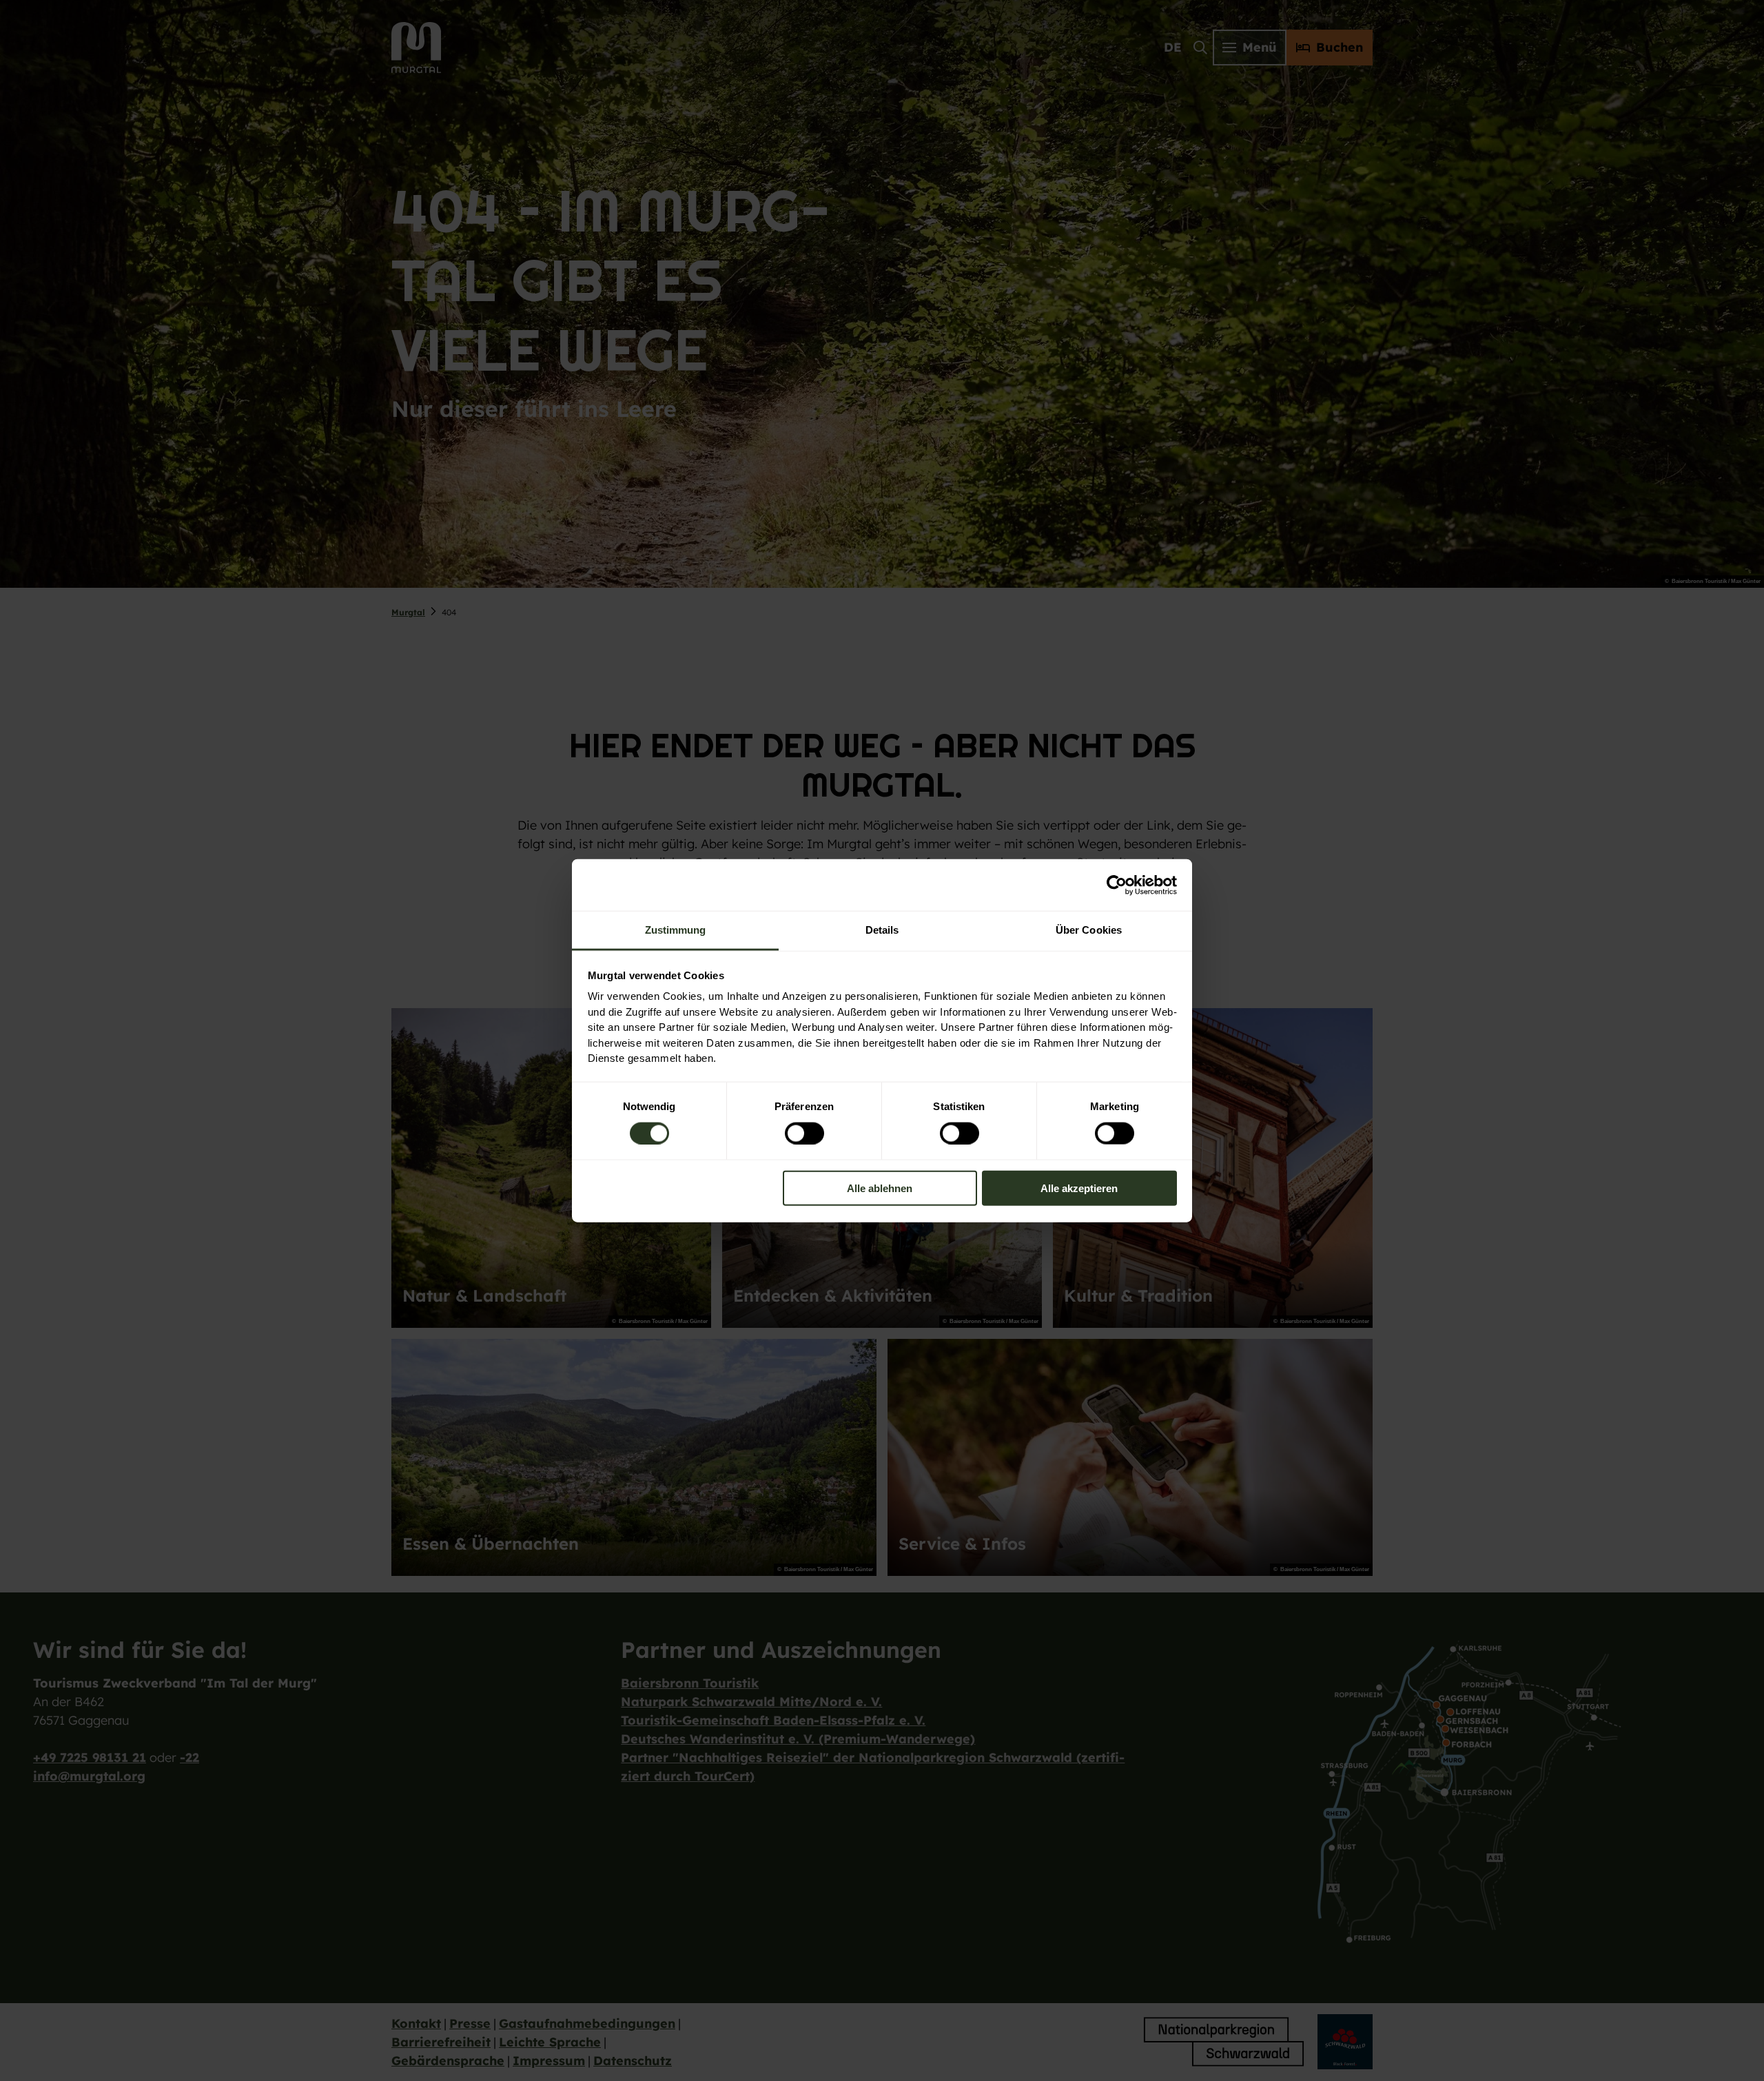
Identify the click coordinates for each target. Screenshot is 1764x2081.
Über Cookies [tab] (1089, 930)
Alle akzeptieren (1079, 1188)
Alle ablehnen (880, 1188)
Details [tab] (882, 930)
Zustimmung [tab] (676, 930)
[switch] (804, 1133)
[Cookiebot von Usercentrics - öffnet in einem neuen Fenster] (1117, 885)
